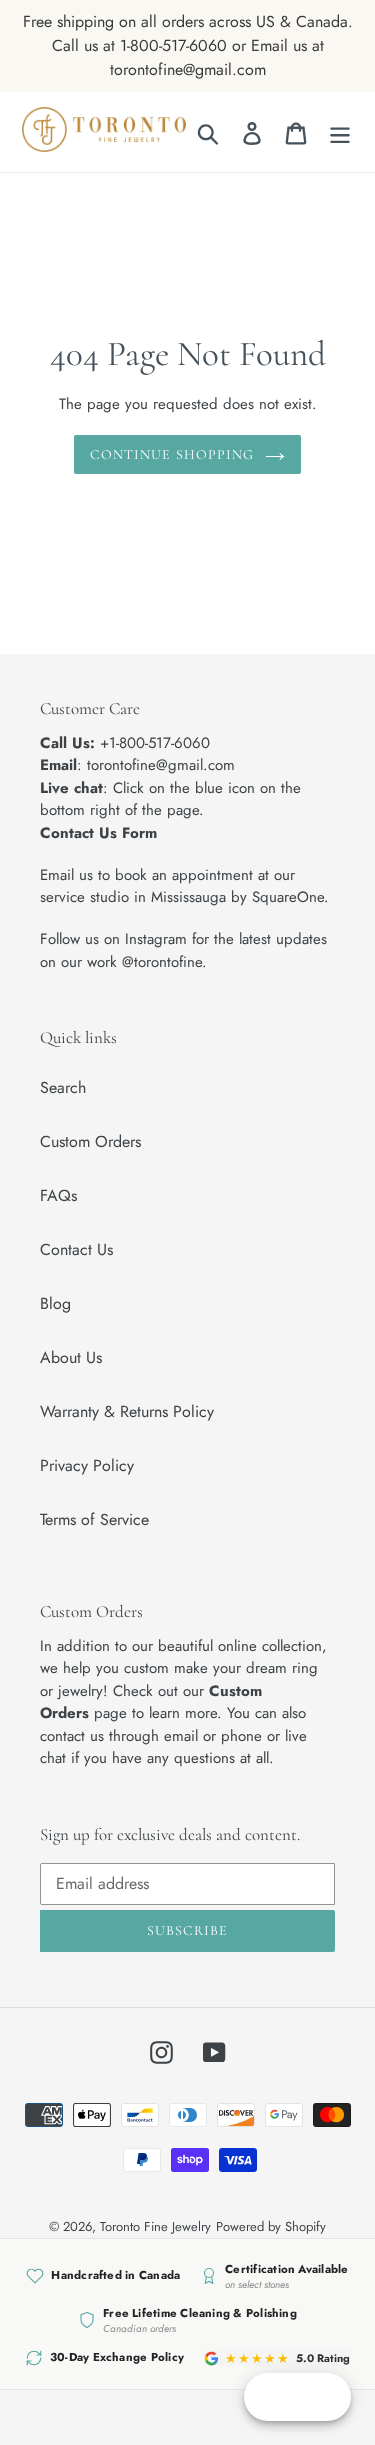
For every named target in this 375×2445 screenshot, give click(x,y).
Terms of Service (94, 1519)
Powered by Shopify (271, 2226)
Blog (55, 1303)
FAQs (58, 1195)
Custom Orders (90, 1141)
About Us (71, 1357)
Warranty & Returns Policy (127, 1411)
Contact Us (76, 1249)
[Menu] (340, 132)
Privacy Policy (87, 1465)
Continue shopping (172, 454)
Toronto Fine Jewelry (155, 2226)
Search (63, 1087)
